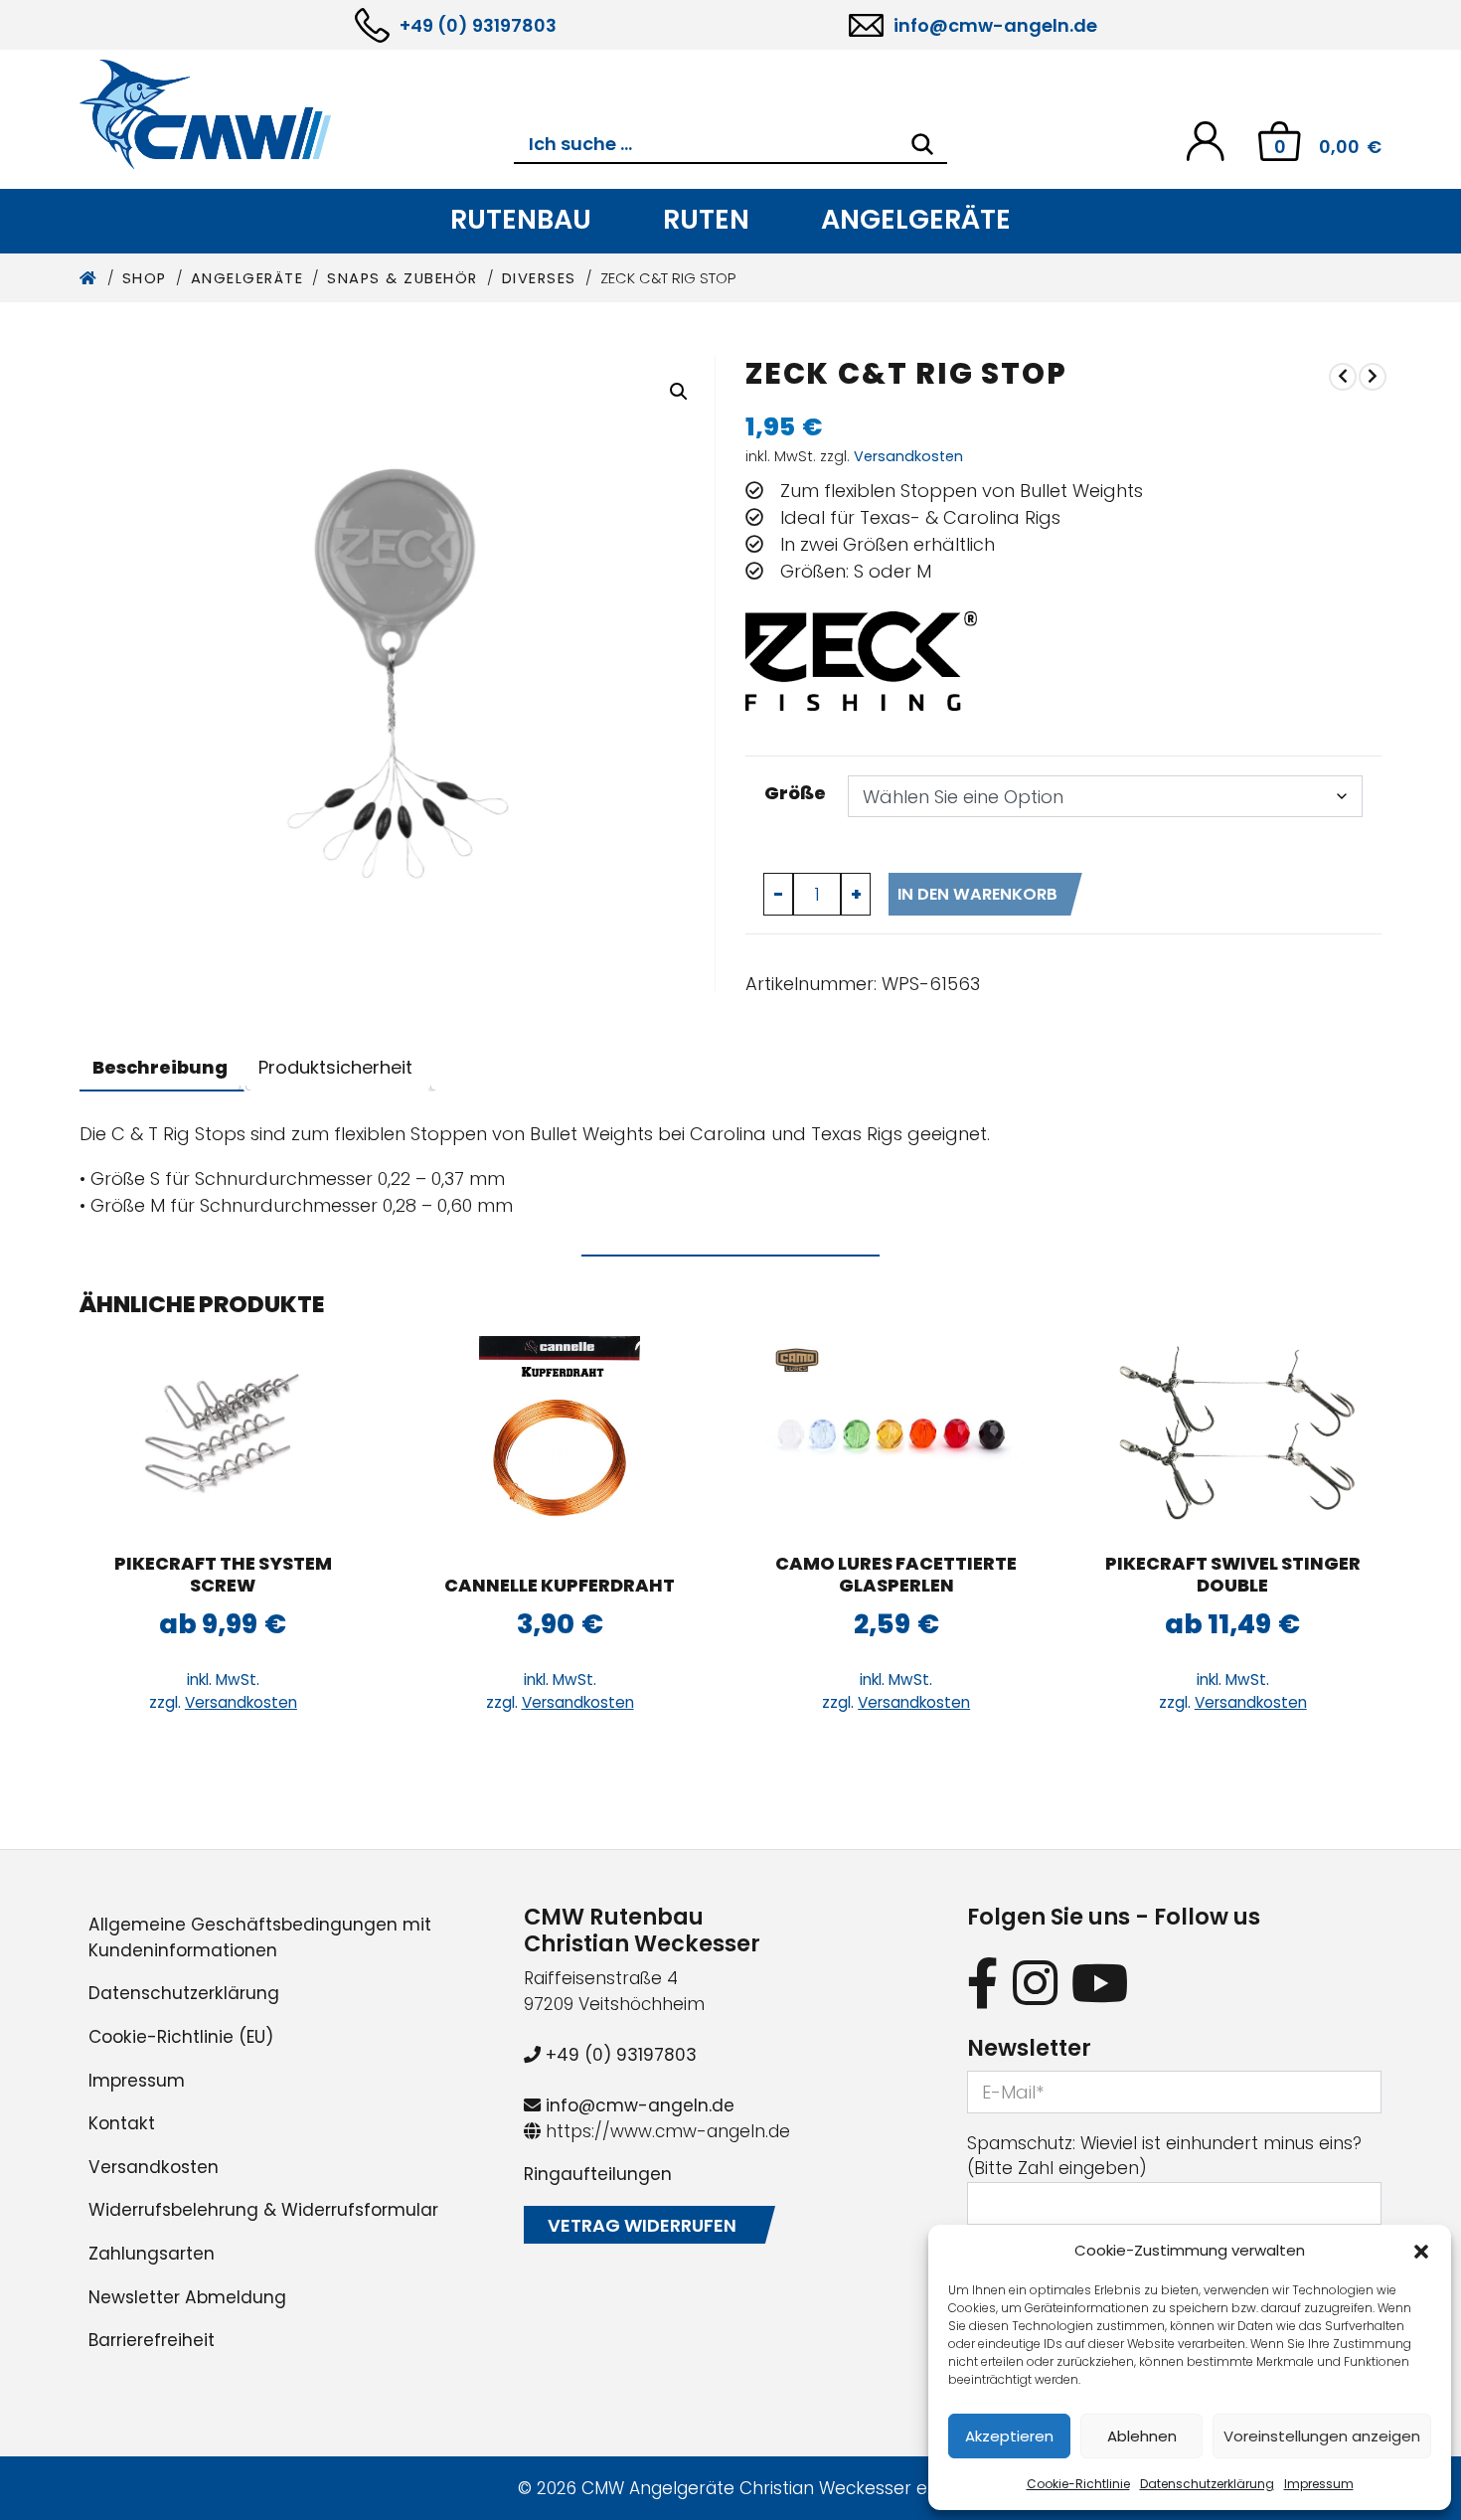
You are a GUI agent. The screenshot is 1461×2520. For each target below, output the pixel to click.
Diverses (539, 278)
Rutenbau (521, 219)
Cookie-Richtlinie (1078, 2484)
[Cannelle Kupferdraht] (560, 1435)
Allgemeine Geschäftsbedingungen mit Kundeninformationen (260, 1937)
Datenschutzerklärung (1207, 2484)
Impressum (1319, 2484)
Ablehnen (1142, 2436)
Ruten (706, 219)
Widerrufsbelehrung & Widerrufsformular (263, 2210)
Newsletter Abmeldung (187, 2297)
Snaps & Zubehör (403, 278)
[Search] (922, 144)
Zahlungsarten (152, 2254)
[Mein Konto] (1205, 140)
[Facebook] (983, 1983)
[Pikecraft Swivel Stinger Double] (1233, 1435)
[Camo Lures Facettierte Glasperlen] (896, 1435)
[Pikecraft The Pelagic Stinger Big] (1343, 376)
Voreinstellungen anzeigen (1322, 2436)
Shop (145, 278)
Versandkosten (908, 456)
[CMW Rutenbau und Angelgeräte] (297, 114)
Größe (795, 793)
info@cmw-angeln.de (995, 25)
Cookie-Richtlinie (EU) (181, 2037)
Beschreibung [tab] (160, 1067)
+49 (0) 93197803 (478, 25)
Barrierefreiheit (152, 2340)
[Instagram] (1035, 1983)
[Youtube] (1100, 1983)
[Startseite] (89, 278)
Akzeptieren (1009, 2436)
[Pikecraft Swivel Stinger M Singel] (1373, 376)
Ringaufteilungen (598, 2174)
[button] (1421, 2251)
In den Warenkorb (977, 894)
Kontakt (122, 2123)
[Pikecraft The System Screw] (223, 1435)
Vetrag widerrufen (642, 2225)
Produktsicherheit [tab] (335, 1067)
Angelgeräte (916, 219)
